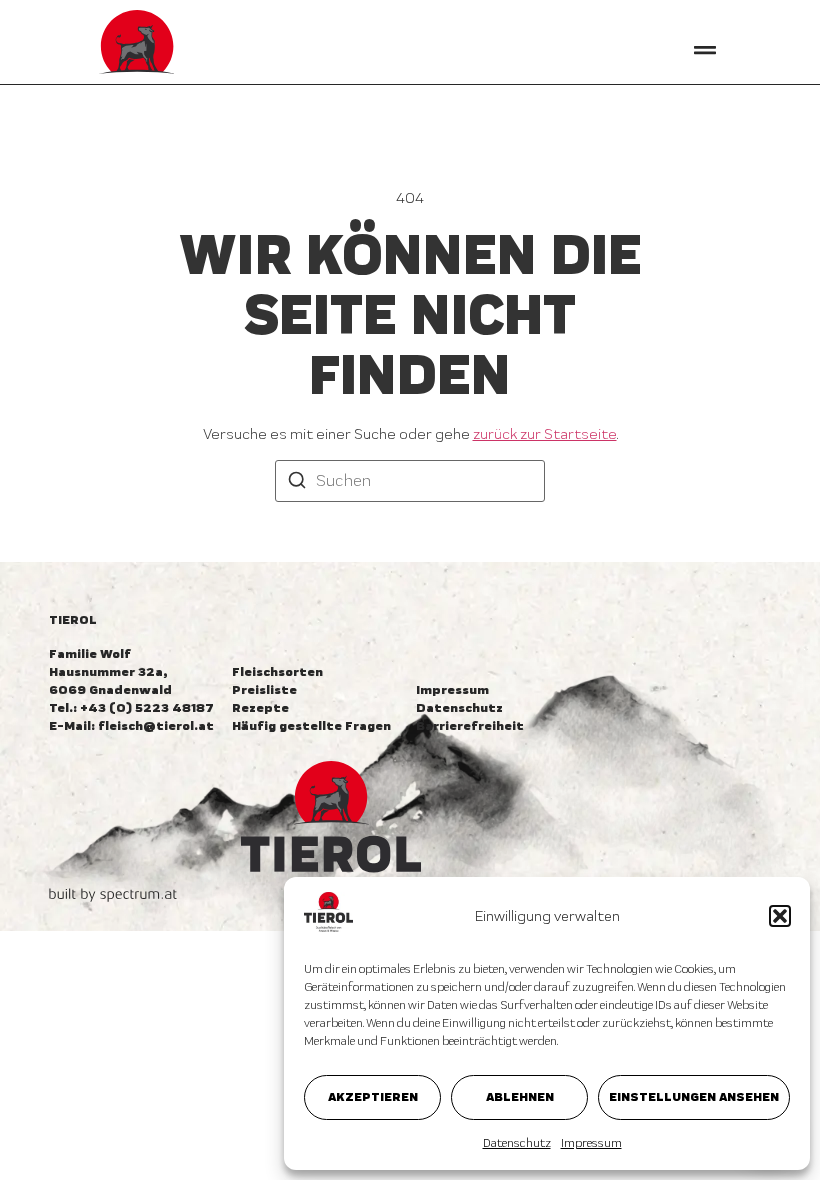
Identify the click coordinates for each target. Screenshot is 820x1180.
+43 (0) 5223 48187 (147, 707)
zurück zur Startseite (545, 434)
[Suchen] (297, 482)
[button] (780, 916)
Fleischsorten (277, 671)
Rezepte (260, 707)
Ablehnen (520, 1096)
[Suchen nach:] (410, 481)
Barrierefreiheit (470, 725)
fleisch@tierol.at (156, 725)
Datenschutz (517, 1143)
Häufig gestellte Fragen (311, 725)
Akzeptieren (373, 1096)
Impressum (591, 1143)
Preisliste (264, 689)
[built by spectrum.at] (113, 895)
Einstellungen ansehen (694, 1096)
